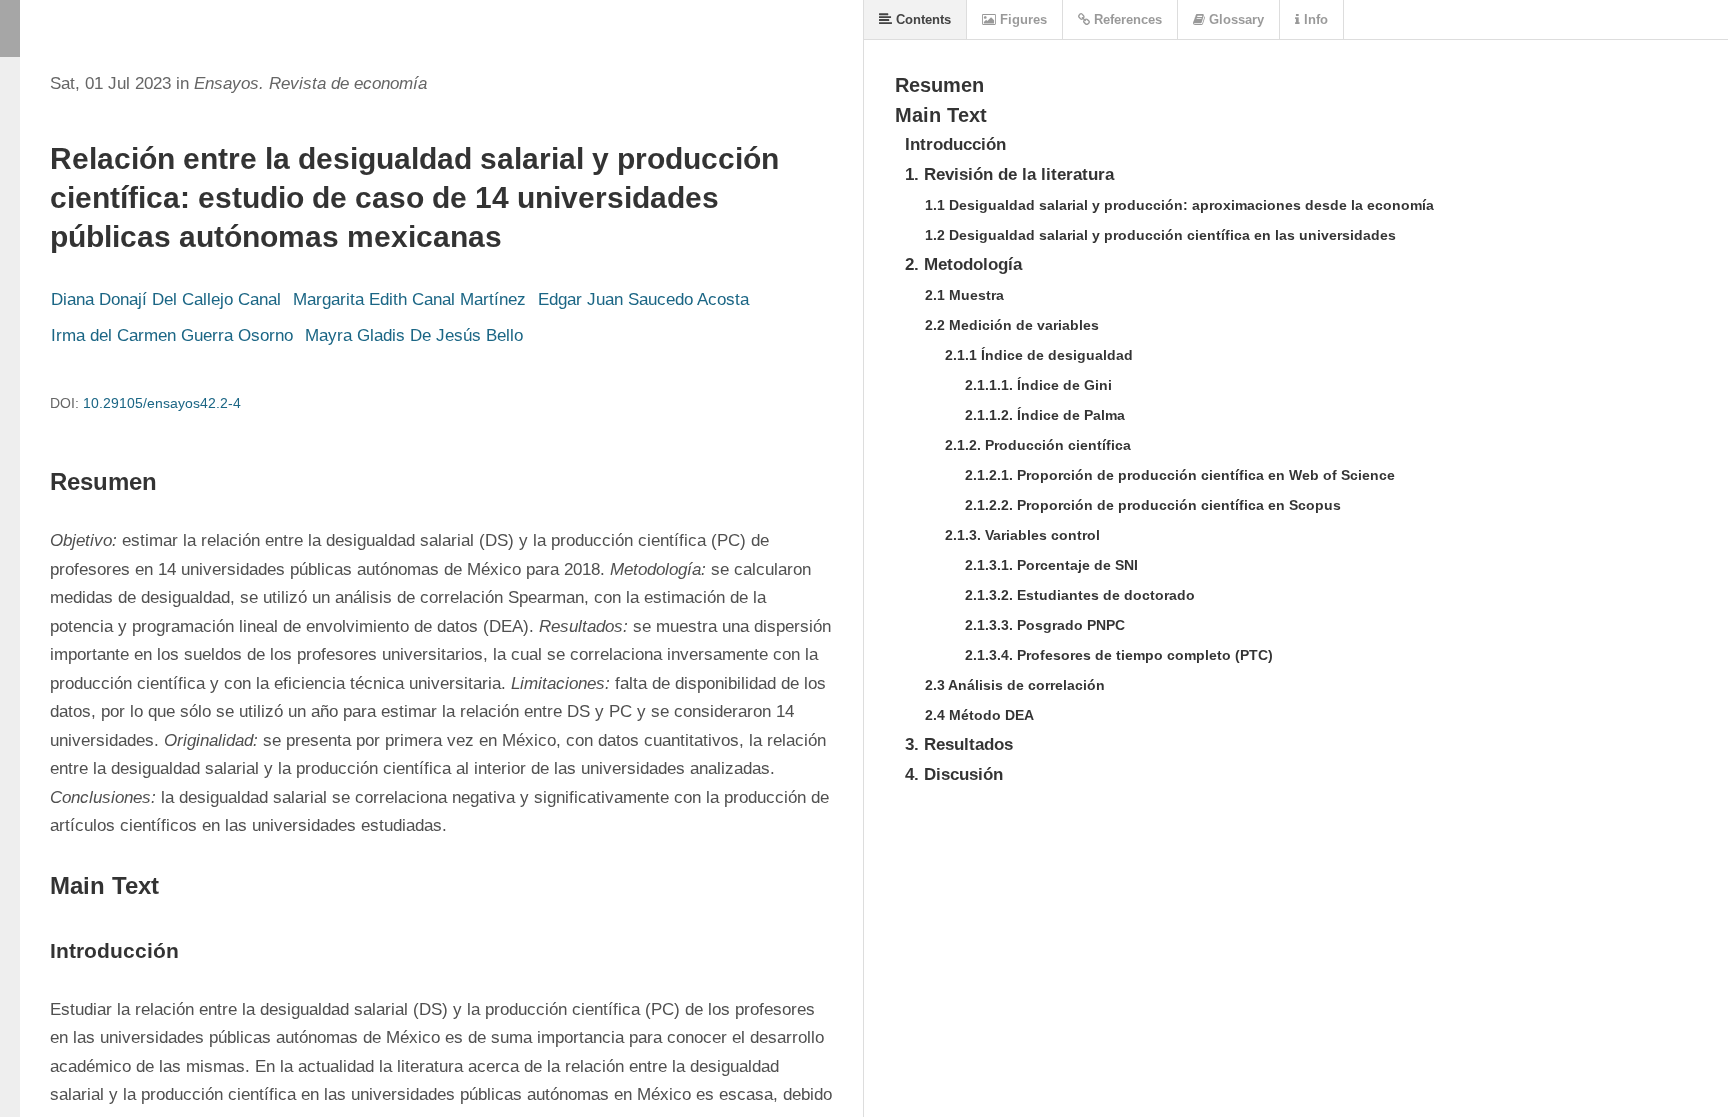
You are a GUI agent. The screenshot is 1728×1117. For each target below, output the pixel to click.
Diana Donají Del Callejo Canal (166, 299)
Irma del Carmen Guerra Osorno (172, 335)
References (1126, 19)
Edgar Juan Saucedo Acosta (643, 299)
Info (1314, 19)
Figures (1021, 19)
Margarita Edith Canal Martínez (409, 299)
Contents (921, 19)
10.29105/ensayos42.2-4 (162, 403)
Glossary (1234, 19)
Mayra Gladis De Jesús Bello (414, 335)
